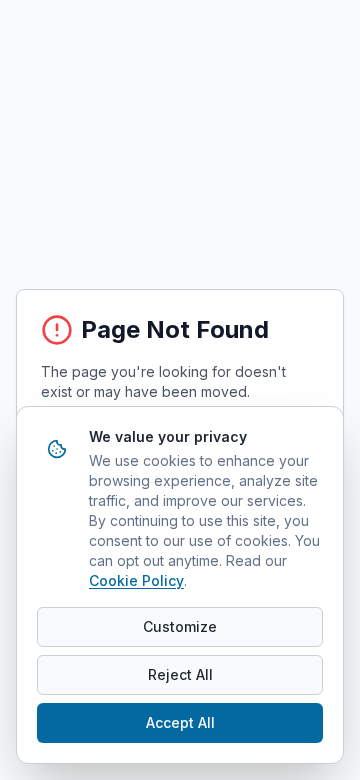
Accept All (180, 722)
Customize (180, 626)
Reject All (180, 674)
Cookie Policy (136, 580)
